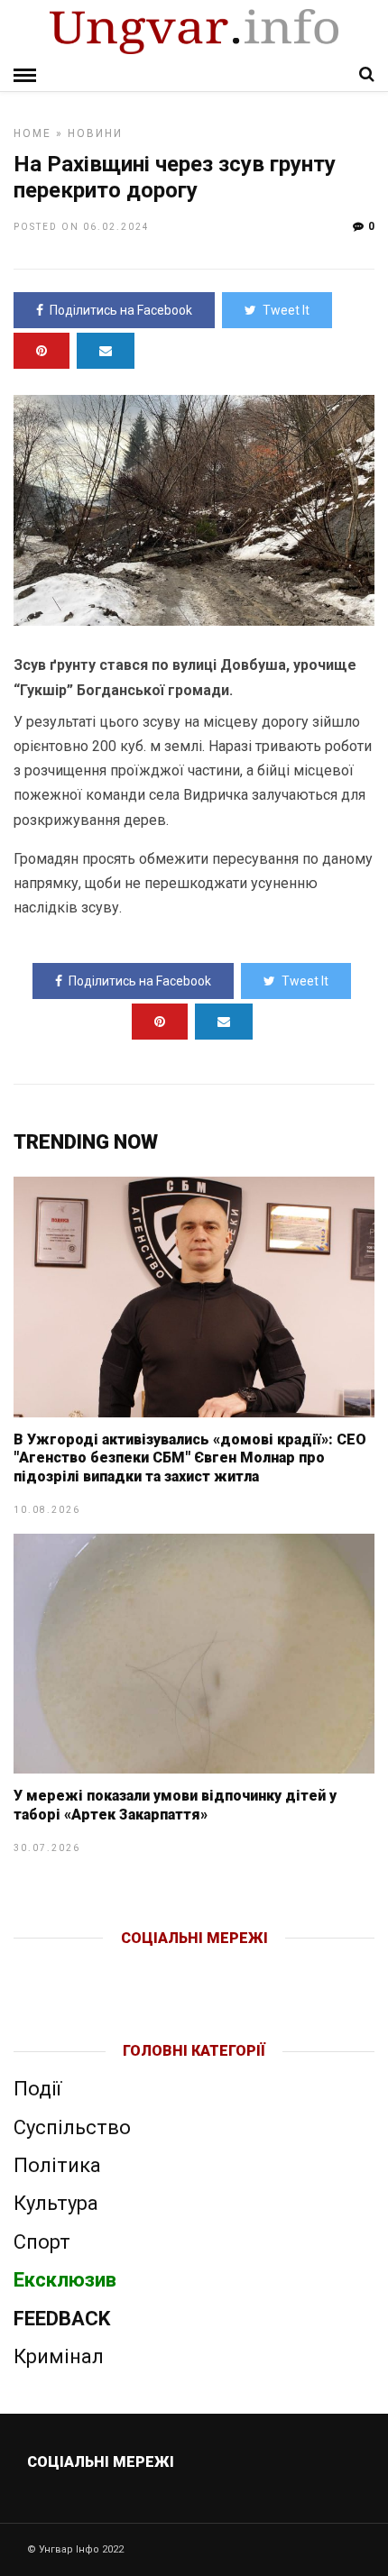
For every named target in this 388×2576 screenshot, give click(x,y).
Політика (57, 2165)
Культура (56, 2203)
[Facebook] (157, 1967)
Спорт (42, 2242)
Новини (95, 133)
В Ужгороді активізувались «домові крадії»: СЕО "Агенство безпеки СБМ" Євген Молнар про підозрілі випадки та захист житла (190, 1458)
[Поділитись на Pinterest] (42, 351)
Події (37, 2089)
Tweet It (286, 310)
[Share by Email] (106, 351)
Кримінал (59, 2356)
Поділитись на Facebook (121, 310)
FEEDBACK (62, 2319)
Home (32, 133)
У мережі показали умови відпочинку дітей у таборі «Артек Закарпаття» (175, 1805)
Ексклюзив (65, 2280)
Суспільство (72, 2127)
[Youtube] (195, 1967)
